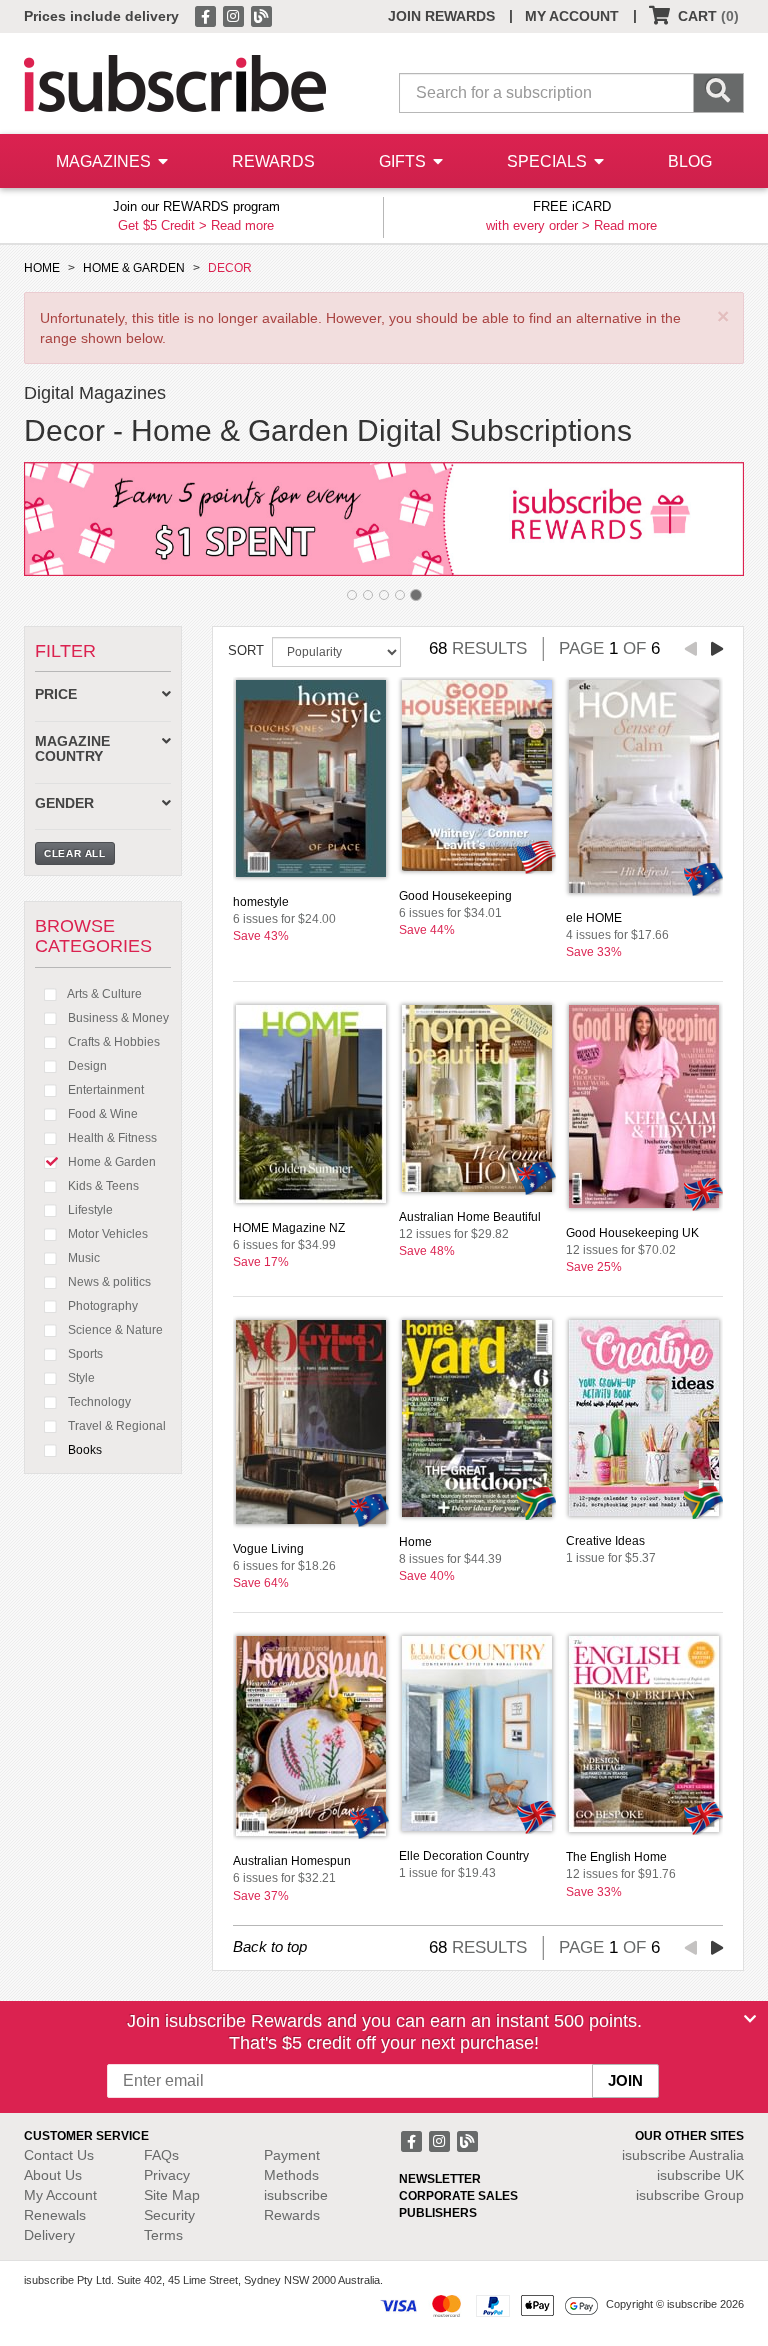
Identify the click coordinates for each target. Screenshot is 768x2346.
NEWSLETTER (440, 2179)
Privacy (167, 2175)
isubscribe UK (700, 2175)
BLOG (690, 161)
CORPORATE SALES (458, 2196)
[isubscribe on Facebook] (207, 15)
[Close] (750, 2019)
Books (83, 1450)
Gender (64, 803)
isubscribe (683, 2155)
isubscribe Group (690, 2195)
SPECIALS (549, 161)
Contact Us (59, 2155)
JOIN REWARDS (441, 16)
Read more (242, 225)
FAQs (161, 2155)
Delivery (49, 2235)
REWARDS (273, 161)
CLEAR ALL (75, 853)
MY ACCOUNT (572, 16)
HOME (42, 268)
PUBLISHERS (438, 2213)
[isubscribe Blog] (261, 15)
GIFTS (404, 161)
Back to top (270, 1946)
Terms (163, 2235)
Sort (246, 650)
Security (169, 2215)
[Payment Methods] (489, 2304)
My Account (60, 2195)
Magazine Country (72, 749)
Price (56, 694)
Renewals (55, 2215)
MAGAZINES (105, 161)
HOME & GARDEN (134, 268)
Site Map (172, 2195)
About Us (53, 2175)
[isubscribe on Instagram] (235, 15)
